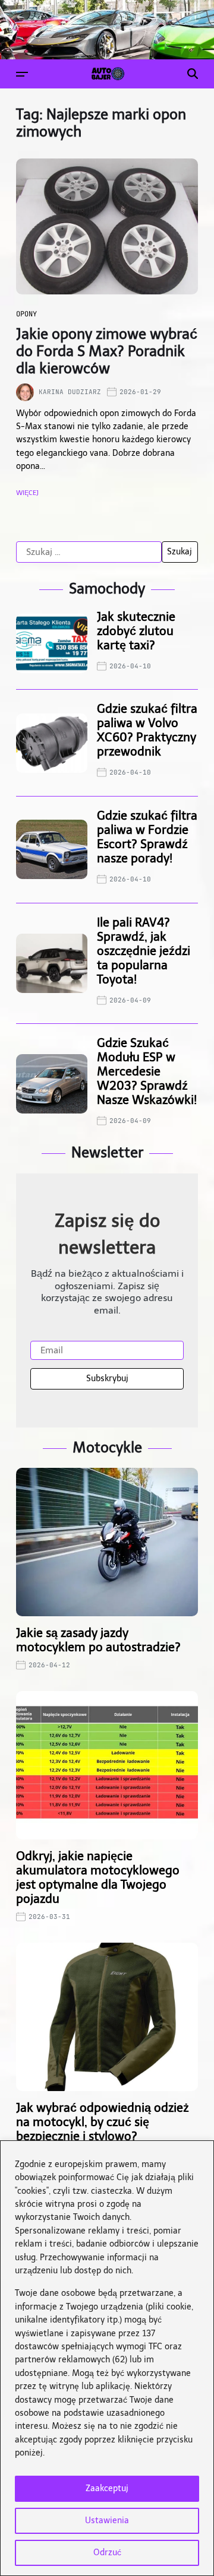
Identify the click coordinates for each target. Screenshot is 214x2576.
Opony (26, 314)
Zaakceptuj (107, 2488)
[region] (107, 2358)
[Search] (193, 74)
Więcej (27, 493)
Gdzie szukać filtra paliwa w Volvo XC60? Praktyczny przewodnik (147, 730)
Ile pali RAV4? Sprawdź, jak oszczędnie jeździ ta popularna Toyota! (144, 951)
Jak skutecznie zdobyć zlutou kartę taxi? (136, 631)
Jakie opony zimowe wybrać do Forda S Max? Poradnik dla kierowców (107, 351)
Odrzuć (107, 2553)
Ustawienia (107, 2521)
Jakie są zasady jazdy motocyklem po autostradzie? (98, 1640)
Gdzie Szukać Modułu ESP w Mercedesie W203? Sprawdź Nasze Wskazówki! (147, 1071)
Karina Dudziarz (70, 392)
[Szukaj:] (89, 552)
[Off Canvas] (22, 74)
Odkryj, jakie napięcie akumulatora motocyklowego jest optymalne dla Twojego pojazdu (98, 1877)
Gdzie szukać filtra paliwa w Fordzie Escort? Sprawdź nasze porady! (147, 837)
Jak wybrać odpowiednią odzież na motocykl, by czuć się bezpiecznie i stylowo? (103, 2122)
